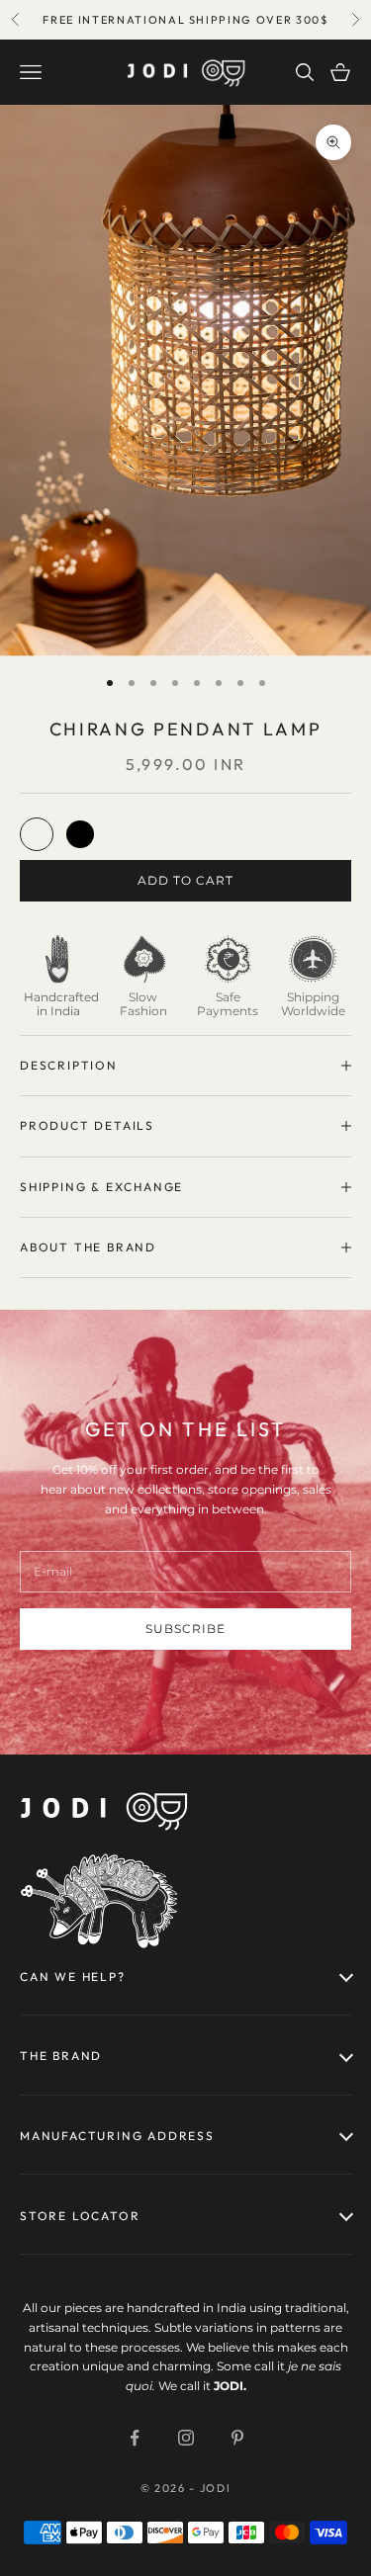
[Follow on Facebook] (135, 2438)
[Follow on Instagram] (186, 2438)
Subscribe (185, 1629)
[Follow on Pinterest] (237, 2438)
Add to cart (185, 880)
